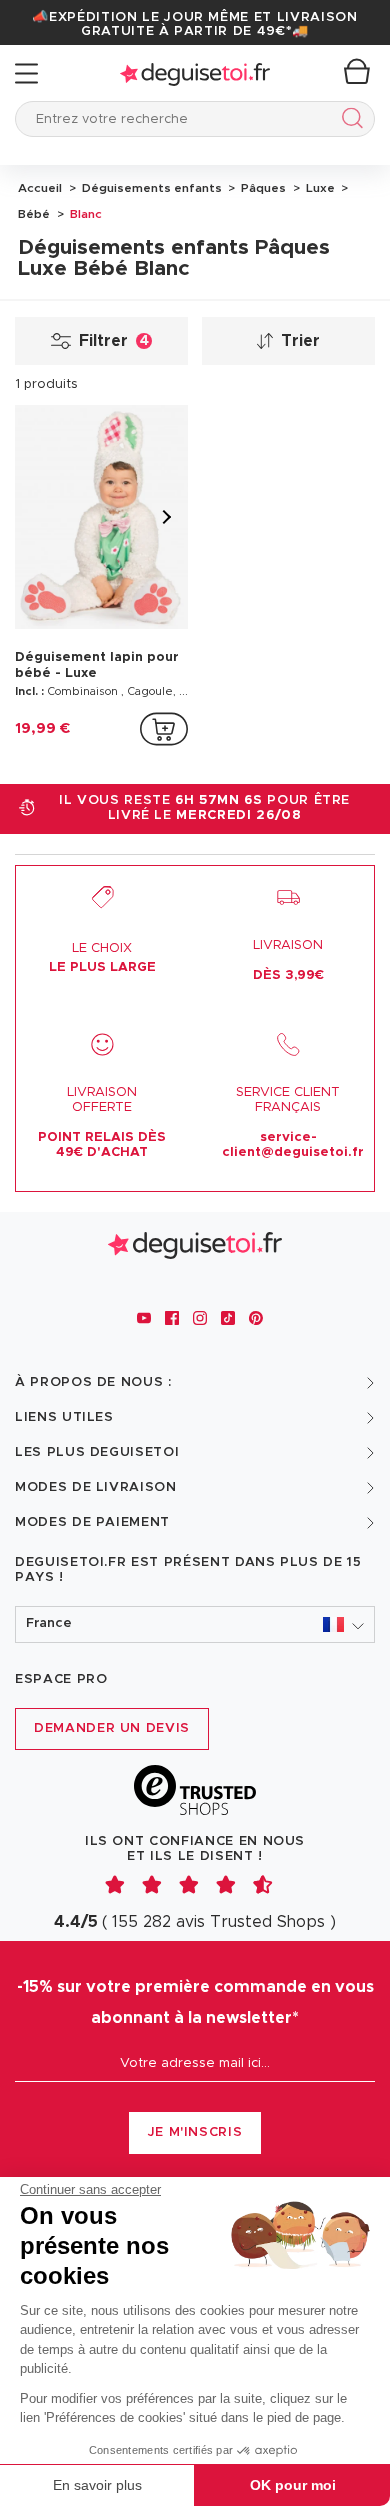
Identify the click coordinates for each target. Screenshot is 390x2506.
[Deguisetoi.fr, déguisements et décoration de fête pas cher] (195, 73)
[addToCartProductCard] (164, 729)
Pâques (262, 188)
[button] (195, 1624)
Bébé (34, 214)
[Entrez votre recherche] (348, 121)
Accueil (40, 188)
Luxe (319, 188)
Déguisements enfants (150, 188)
